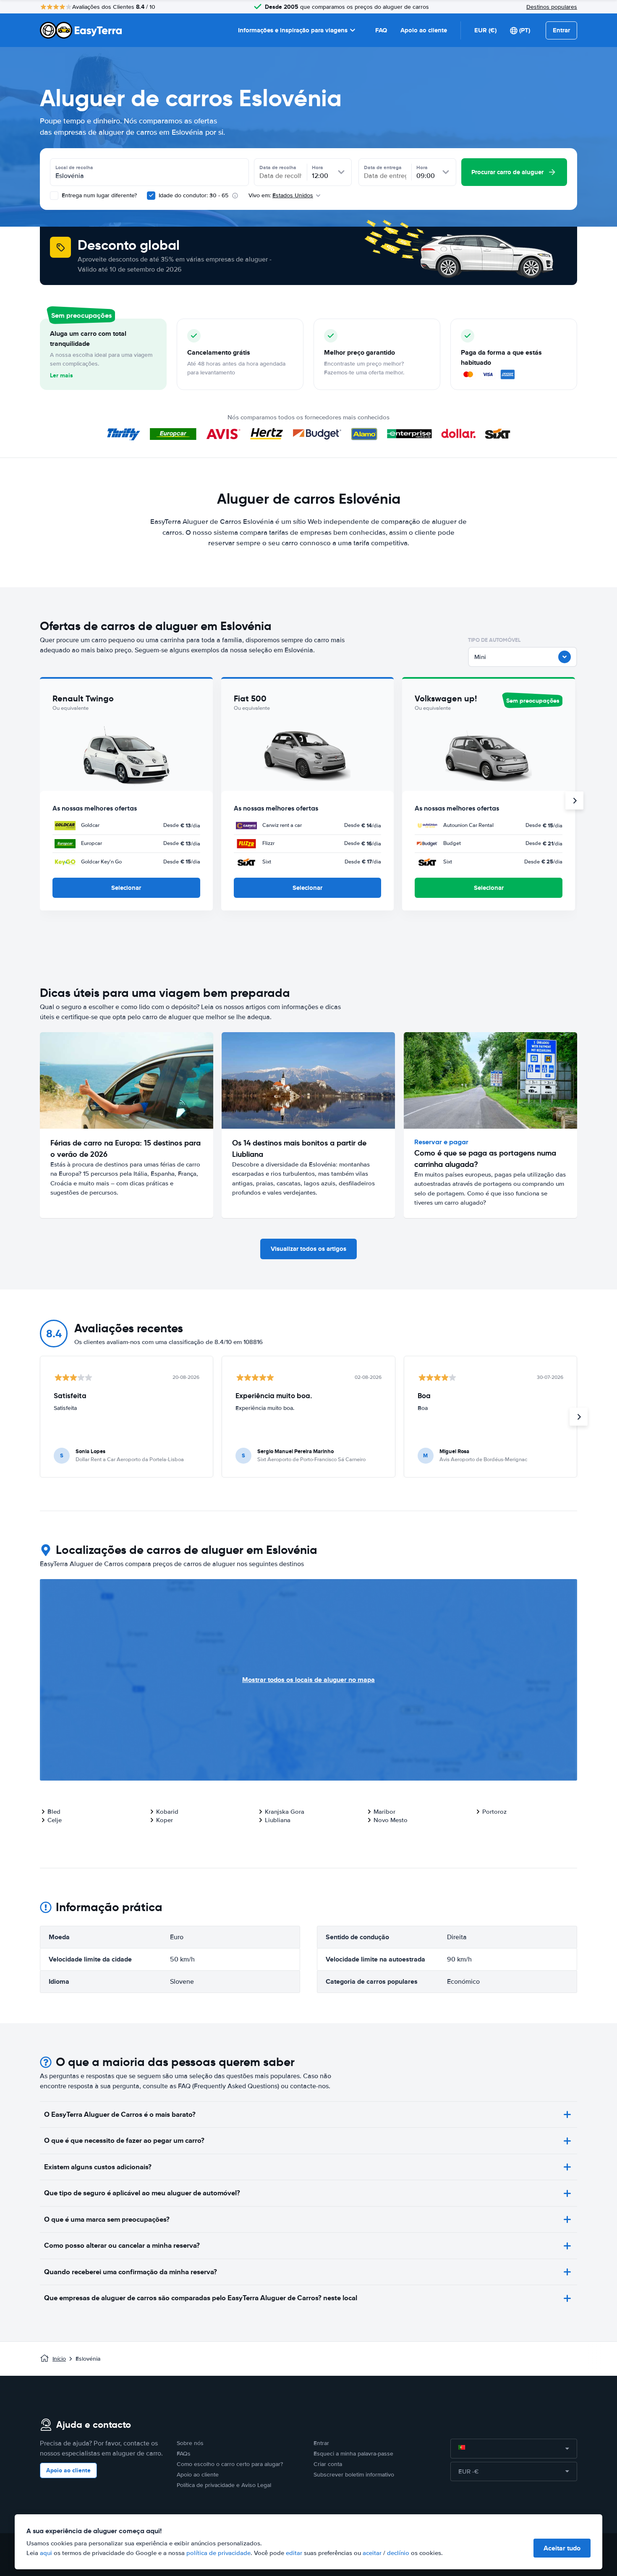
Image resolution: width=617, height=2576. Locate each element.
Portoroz (494, 1812)
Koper (165, 1820)
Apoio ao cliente (424, 30)
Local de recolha (74, 167)
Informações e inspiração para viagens (293, 30)
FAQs (184, 2454)
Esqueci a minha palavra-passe (353, 2454)
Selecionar (126, 888)
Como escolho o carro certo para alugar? (230, 2464)
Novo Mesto (391, 1820)
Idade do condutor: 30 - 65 (193, 195)
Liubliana (278, 1820)
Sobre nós (190, 2443)
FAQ (381, 30)
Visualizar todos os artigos (308, 1249)
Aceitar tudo (562, 2548)
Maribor (384, 1812)
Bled (54, 1812)
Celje (55, 1820)
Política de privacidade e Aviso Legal (224, 2485)
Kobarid (167, 1812)
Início (59, 2359)
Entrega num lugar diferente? (98, 195)
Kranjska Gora (285, 1812)
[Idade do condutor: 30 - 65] (151, 196)
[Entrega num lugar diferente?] (54, 196)
